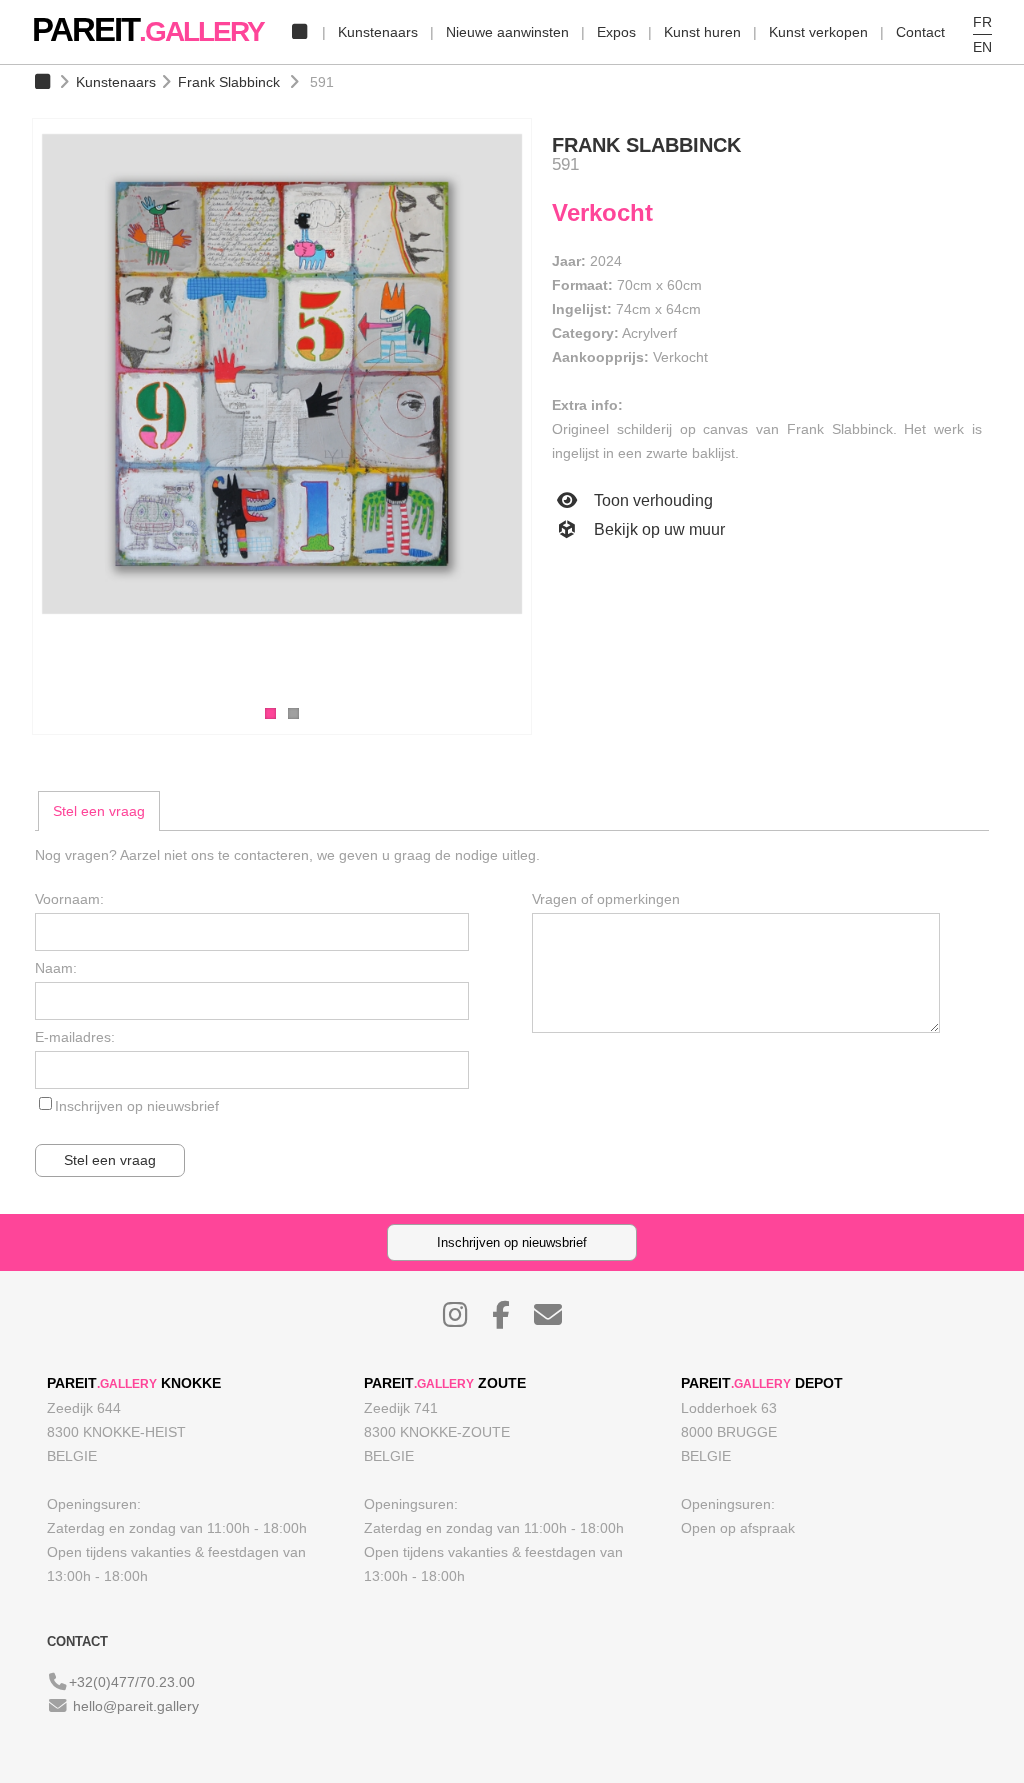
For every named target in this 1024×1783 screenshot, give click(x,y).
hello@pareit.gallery (136, 1706)
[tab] (99, 811)
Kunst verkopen (818, 32)
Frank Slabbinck (229, 82)
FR (982, 22)
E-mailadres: (75, 1037)
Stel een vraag (99, 811)
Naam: (56, 968)
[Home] (299, 32)
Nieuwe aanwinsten (507, 32)
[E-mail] (558, 1320)
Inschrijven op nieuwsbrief (137, 1106)
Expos (616, 32)
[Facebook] (511, 1320)
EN (982, 47)
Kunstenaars (378, 32)
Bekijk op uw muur (657, 529)
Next (552, 416)
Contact (920, 32)
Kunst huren (702, 32)
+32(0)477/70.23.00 (132, 1682)
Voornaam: (69, 899)
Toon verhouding (651, 500)
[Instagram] (465, 1320)
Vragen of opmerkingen (606, 899)
